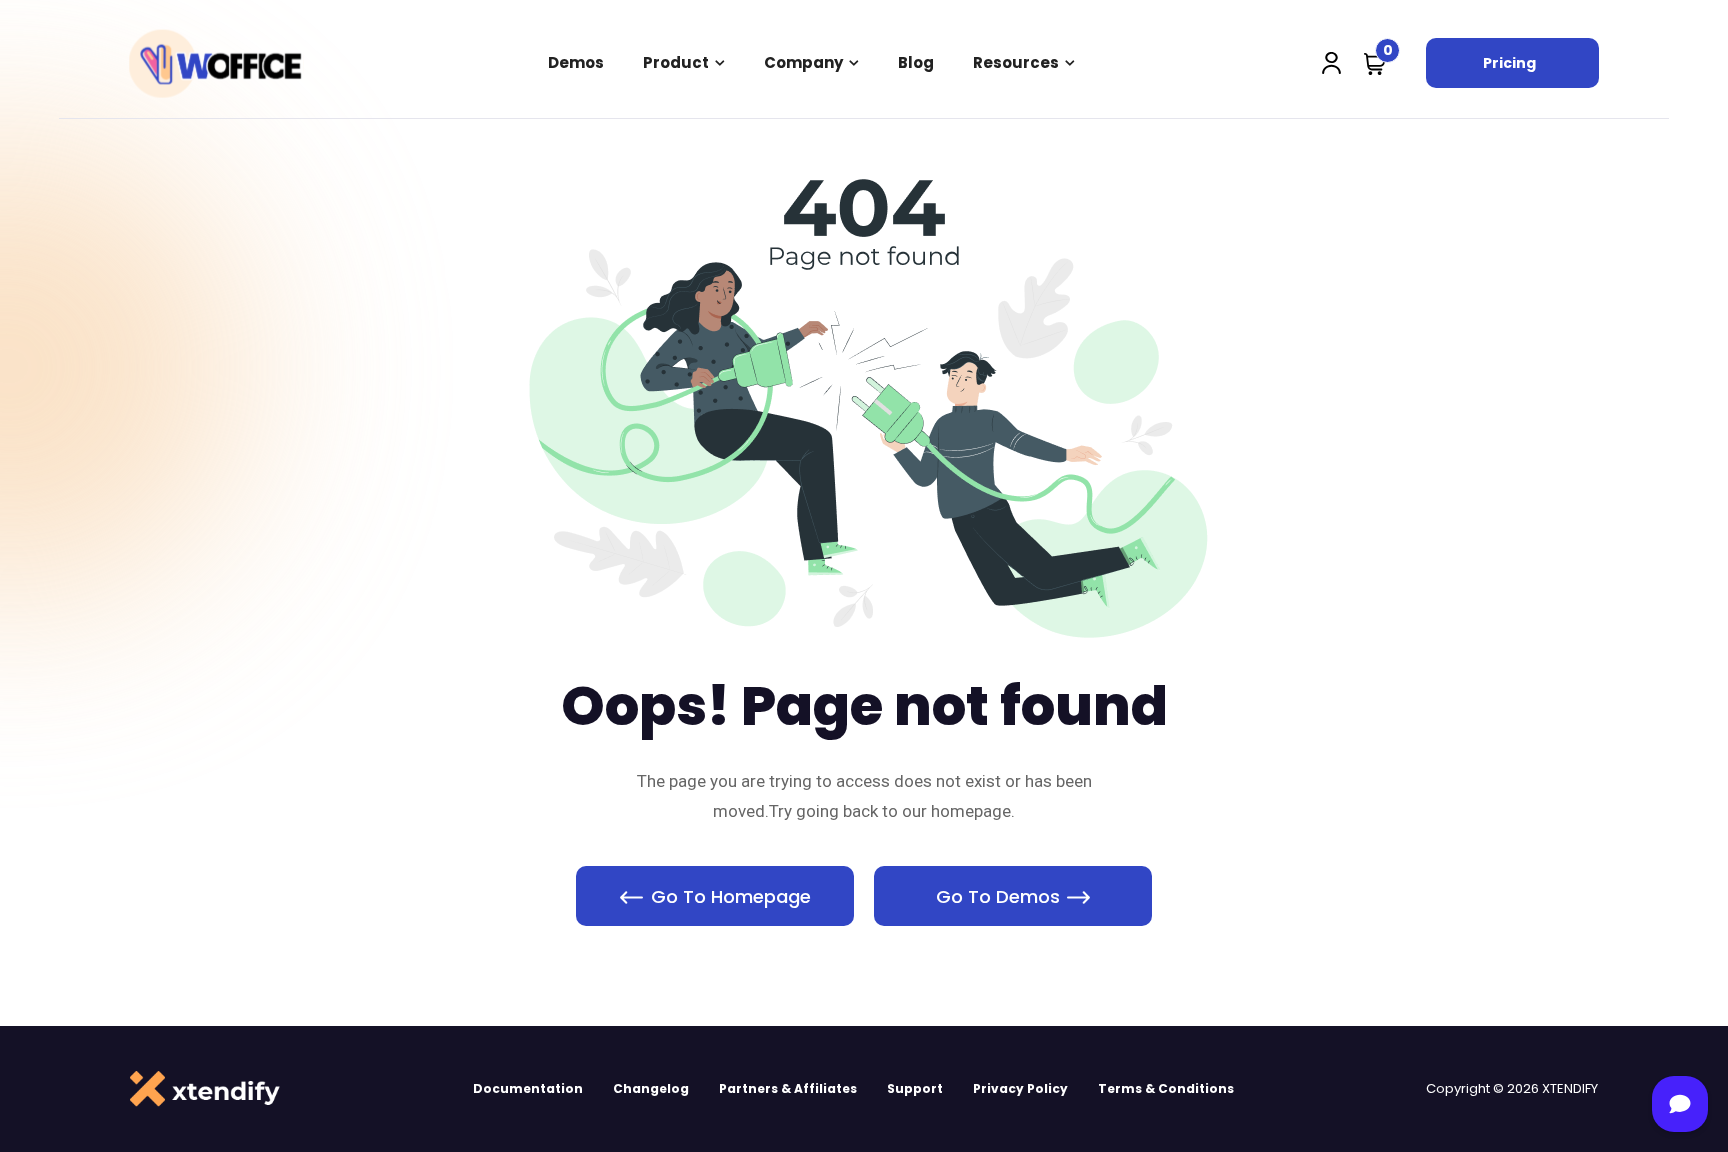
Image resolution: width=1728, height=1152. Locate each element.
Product (676, 62)
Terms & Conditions (1166, 1088)
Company (803, 62)
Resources (1016, 62)
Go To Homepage (731, 896)
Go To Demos (998, 896)
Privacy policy (1020, 1088)
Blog (916, 62)
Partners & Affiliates (788, 1088)
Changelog (651, 1088)
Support (915, 1088)
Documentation (528, 1088)
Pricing (1509, 63)
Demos (576, 62)
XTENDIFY (1570, 1088)
